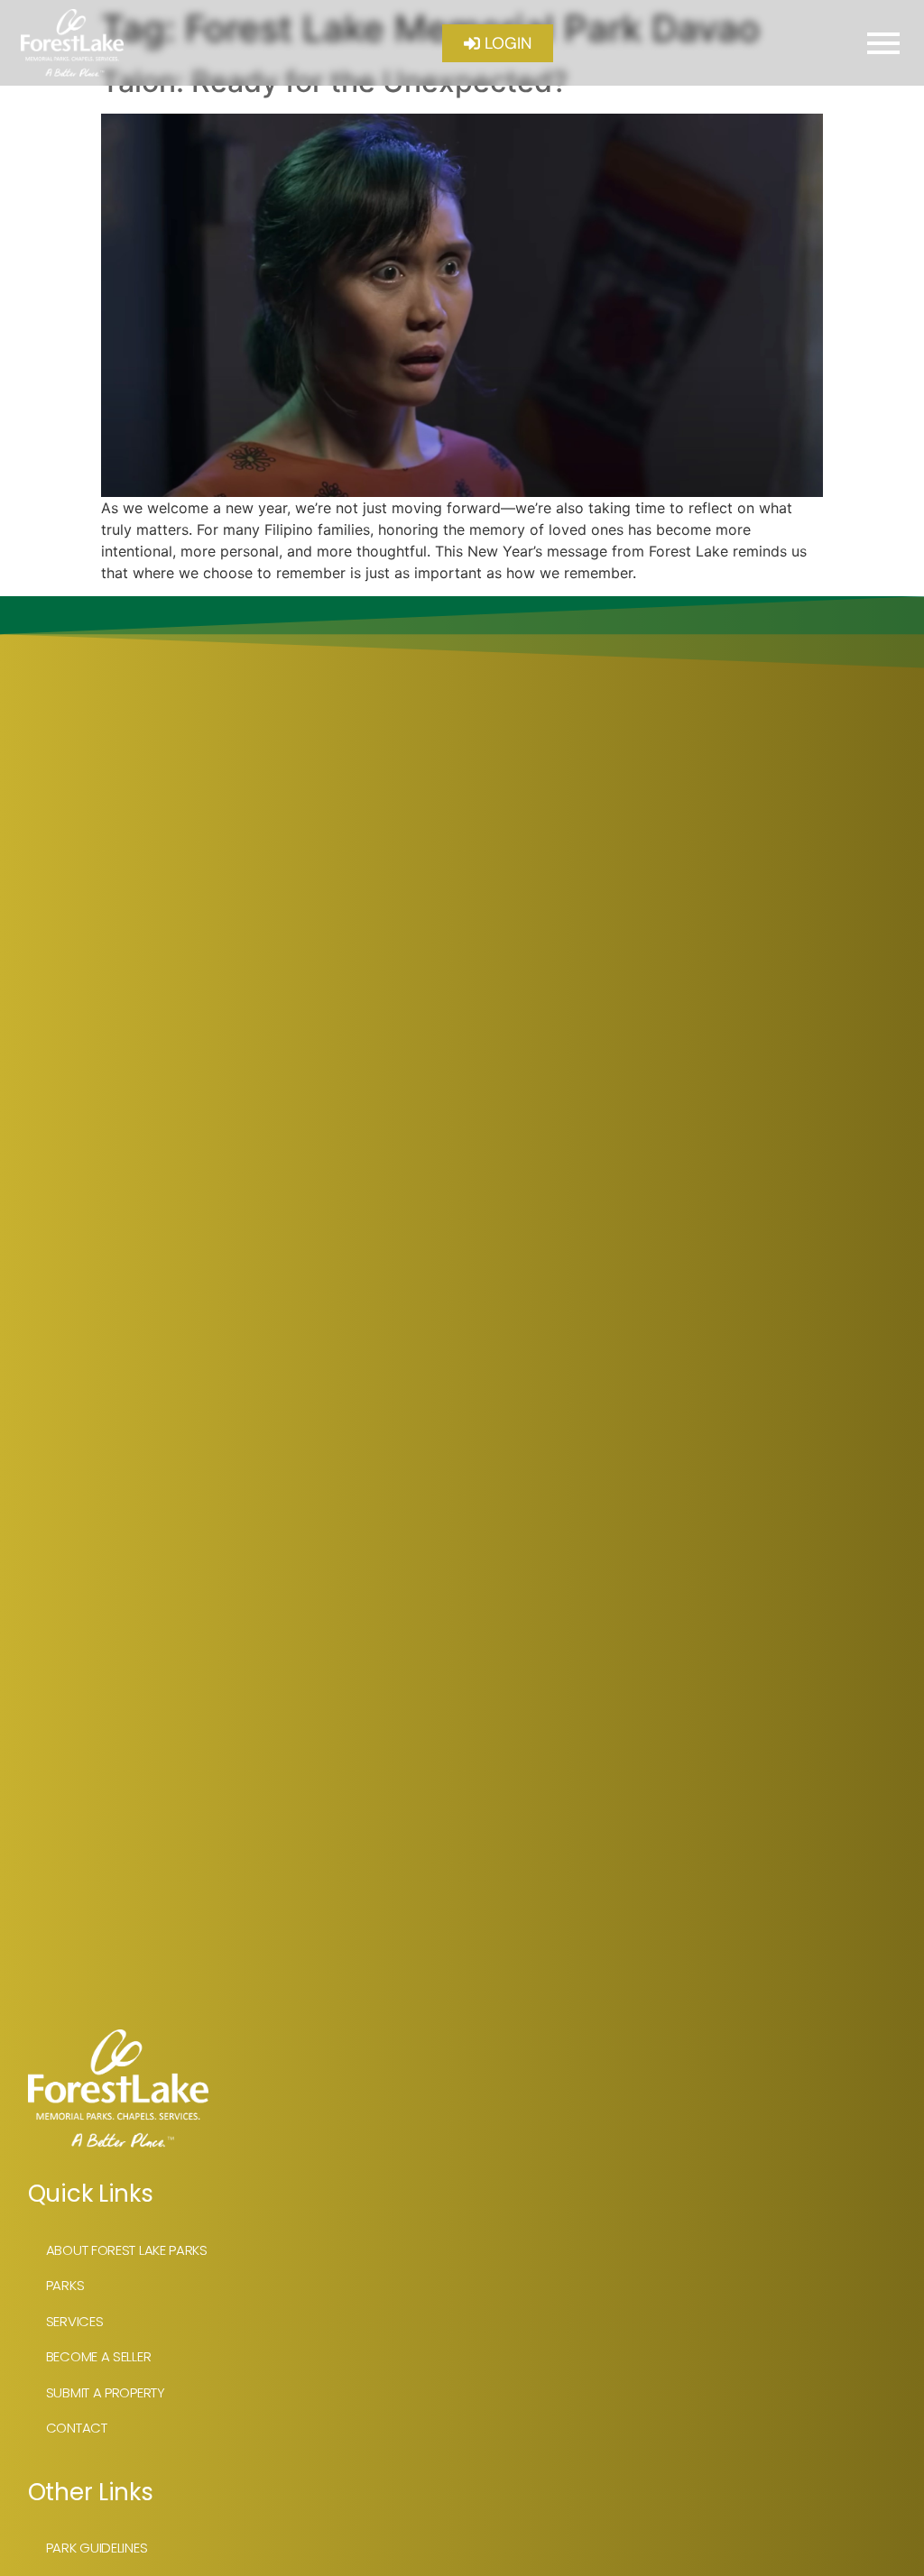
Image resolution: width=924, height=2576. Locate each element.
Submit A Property (106, 2392)
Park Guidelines (97, 2548)
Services (75, 2321)
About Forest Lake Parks (127, 2250)
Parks (65, 2285)
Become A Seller (99, 2356)
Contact (77, 2428)
